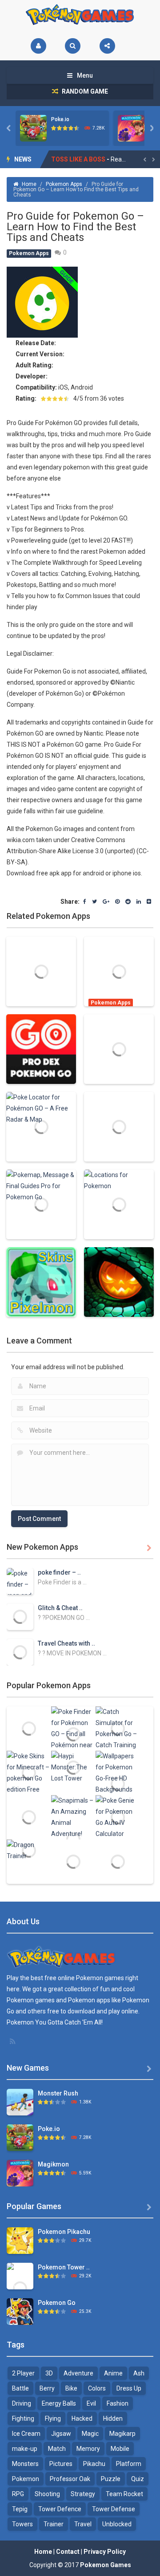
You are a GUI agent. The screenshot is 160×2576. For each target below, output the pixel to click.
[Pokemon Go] (20, 2311)
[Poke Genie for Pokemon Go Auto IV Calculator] (118, 1817)
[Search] (73, 46)
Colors (97, 2388)
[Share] (107, 46)
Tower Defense (114, 2509)
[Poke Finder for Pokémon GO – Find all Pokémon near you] (73, 1733)
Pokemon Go (57, 2303)
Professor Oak (70, 2479)
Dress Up (129, 2388)
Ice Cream (26, 2434)
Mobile (120, 2449)
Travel (83, 2524)
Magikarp (122, 2434)
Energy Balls (59, 2403)
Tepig (20, 2509)
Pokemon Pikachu (64, 2232)
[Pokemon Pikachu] (20, 2240)
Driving (22, 2403)
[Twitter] (94, 902)
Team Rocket (124, 2494)
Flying (53, 2418)
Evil (91, 2403)
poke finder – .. (59, 1572)
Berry (47, 2388)
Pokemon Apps (64, 184)
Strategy (83, 2494)
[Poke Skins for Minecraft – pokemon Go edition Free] (29, 1772)
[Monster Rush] (20, 2102)
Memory (88, 2449)
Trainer (54, 2524)
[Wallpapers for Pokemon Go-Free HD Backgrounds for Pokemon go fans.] (118, 1784)
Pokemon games (100, 1978)
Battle (20, 2388)
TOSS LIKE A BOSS (78, 159)
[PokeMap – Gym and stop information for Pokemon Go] (118, 1861)
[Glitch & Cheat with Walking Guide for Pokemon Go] (20, 1616)
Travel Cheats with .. (66, 1643)
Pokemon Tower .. (64, 2267)
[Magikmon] (20, 2173)
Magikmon (53, 2164)
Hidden (113, 2418)
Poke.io (60, 119)
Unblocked (117, 2524)
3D (49, 2373)
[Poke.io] (20, 2137)
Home (29, 184)
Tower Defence (60, 2509)
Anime (113, 2373)
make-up (25, 2449)
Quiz (138, 2479)
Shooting (47, 2494)
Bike (71, 2388)
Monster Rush (58, 2093)
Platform (129, 2464)
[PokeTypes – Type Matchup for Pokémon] (73, 1861)
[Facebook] (85, 902)
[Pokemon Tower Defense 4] (20, 2288)
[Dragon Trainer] (29, 1850)
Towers (22, 2524)
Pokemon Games (106, 2565)
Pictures (61, 2464)
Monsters (25, 2464)
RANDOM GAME (84, 91)
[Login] (38, 46)
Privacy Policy (105, 2552)
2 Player (23, 2373)
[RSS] (13, 2041)
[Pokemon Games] (80, 15)
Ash (139, 2373)
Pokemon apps (89, 2000)
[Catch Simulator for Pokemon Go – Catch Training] (118, 1728)
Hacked (82, 2418)
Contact (68, 2552)
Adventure (78, 2373)
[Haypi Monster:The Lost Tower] (73, 1767)
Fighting (23, 2418)
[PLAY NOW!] (33, 128)
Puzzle (111, 2479)
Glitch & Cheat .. (60, 1608)
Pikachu (94, 2464)
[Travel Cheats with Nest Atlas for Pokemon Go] (20, 1652)
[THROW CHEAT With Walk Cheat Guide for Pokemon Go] (29, 1817)
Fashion (118, 2403)
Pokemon (26, 2479)
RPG (18, 2494)
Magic (90, 2434)
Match (57, 2449)
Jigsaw (61, 2434)
